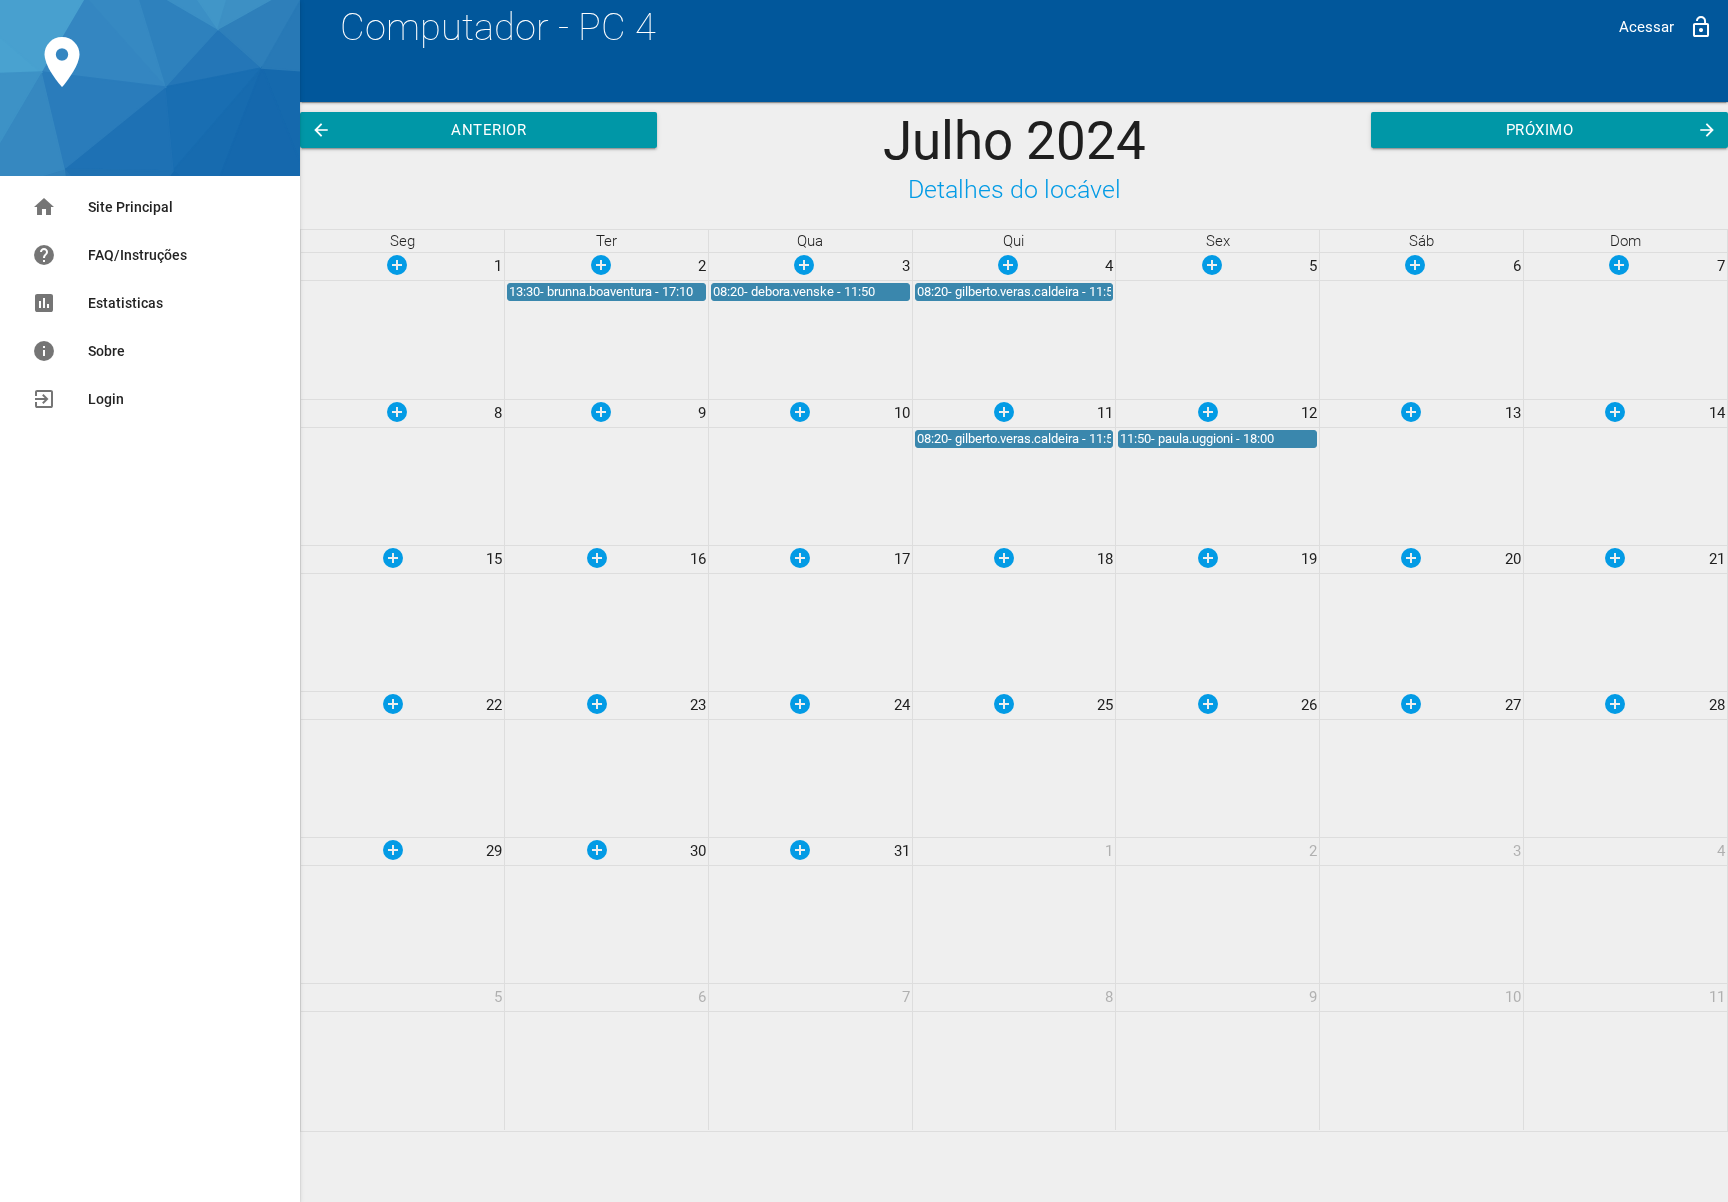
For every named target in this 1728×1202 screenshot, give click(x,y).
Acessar (1666, 27)
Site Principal (102, 207)
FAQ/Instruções (109, 255)
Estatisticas (97, 303)
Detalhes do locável (1014, 189)
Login (78, 399)
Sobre (78, 351)
